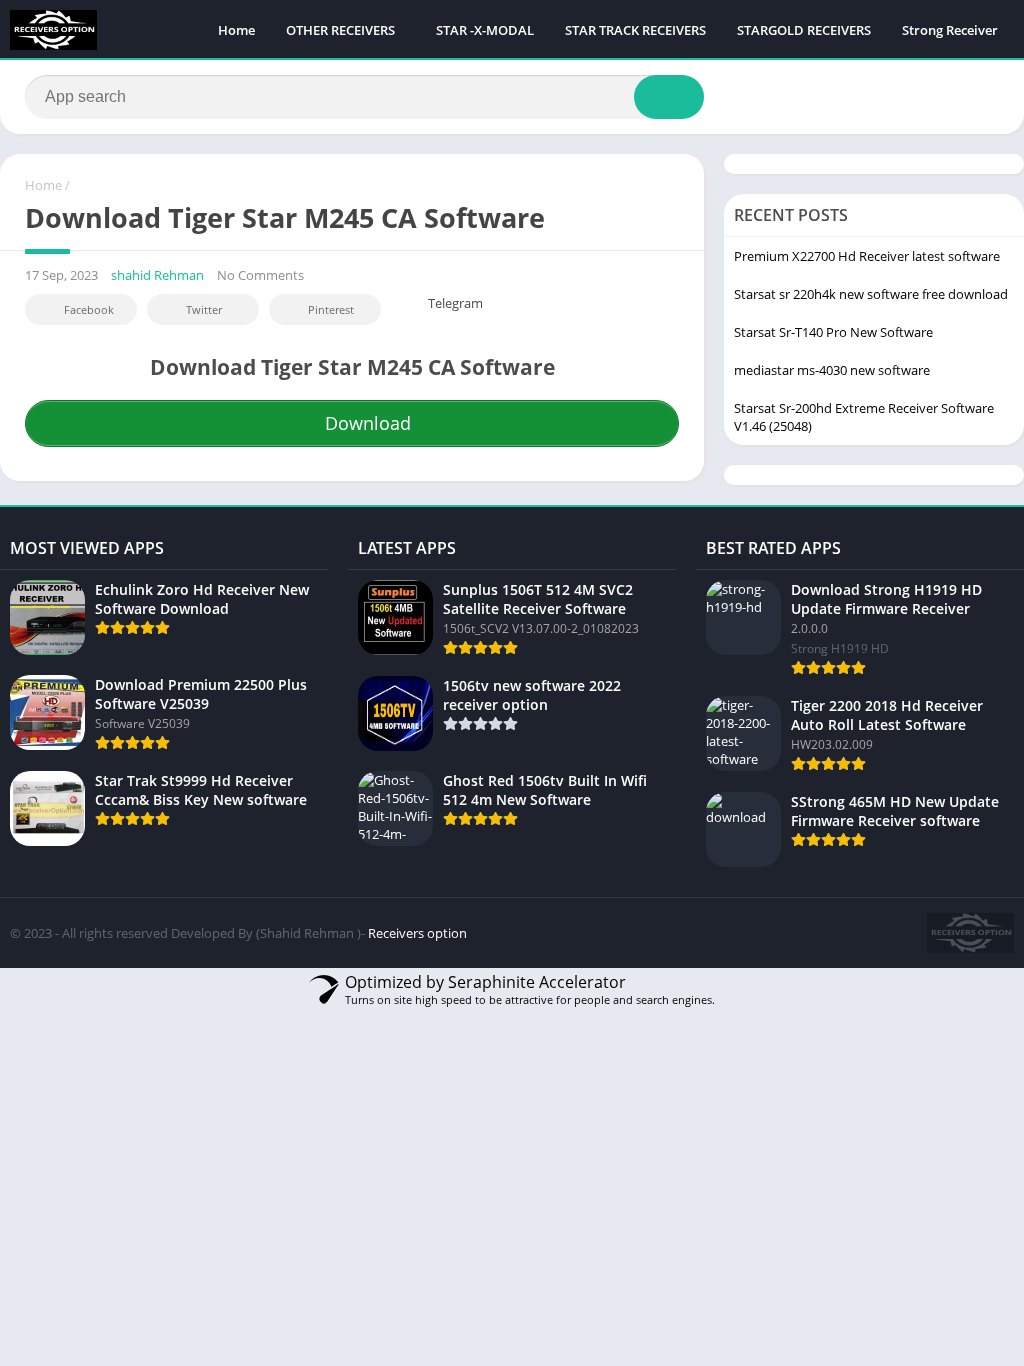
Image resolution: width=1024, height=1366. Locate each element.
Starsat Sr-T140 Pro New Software (833, 332)
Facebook (89, 309)
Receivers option (417, 933)
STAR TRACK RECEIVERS (635, 30)
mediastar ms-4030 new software (832, 370)
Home (236, 30)
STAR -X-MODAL (485, 30)
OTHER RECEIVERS (340, 30)
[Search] (669, 97)
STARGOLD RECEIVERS (804, 30)
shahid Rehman (157, 275)
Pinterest (331, 309)
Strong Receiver (950, 30)
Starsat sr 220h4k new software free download (871, 294)
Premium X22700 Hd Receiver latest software (867, 256)
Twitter (204, 309)
